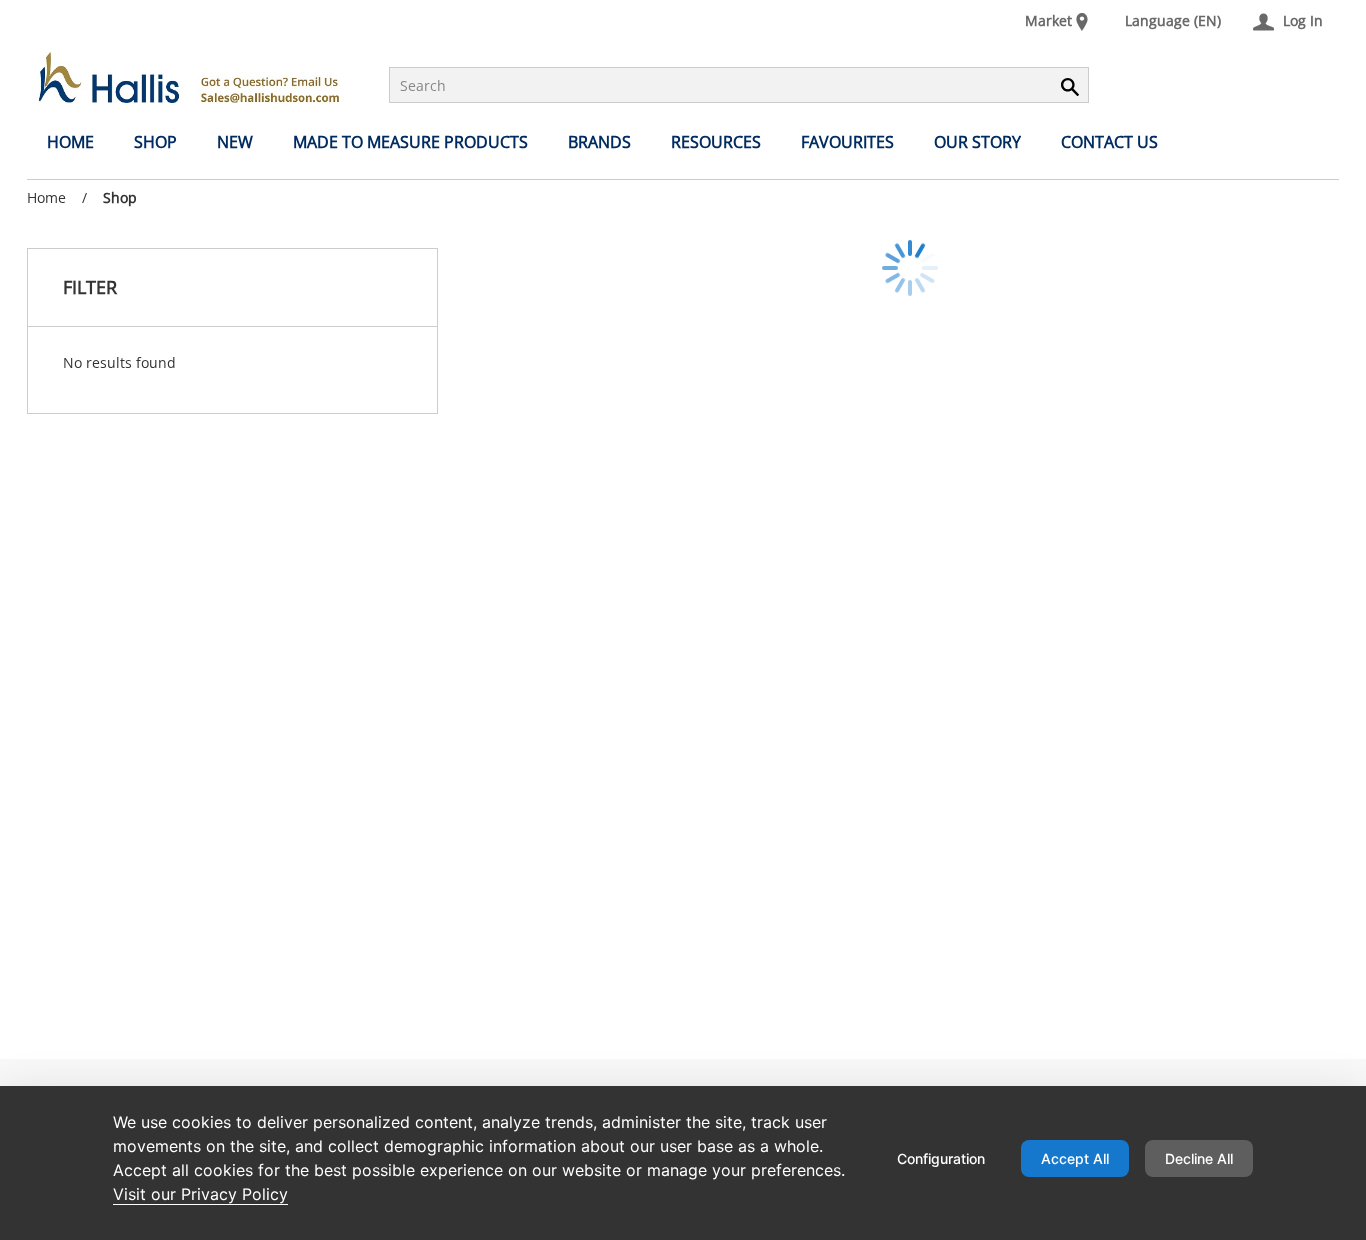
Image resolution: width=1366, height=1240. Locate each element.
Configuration (941, 1158)
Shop (120, 198)
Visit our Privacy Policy (200, 1194)
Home (46, 197)
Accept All (1075, 1158)
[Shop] (189, 77)
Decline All (1199, 1158)
